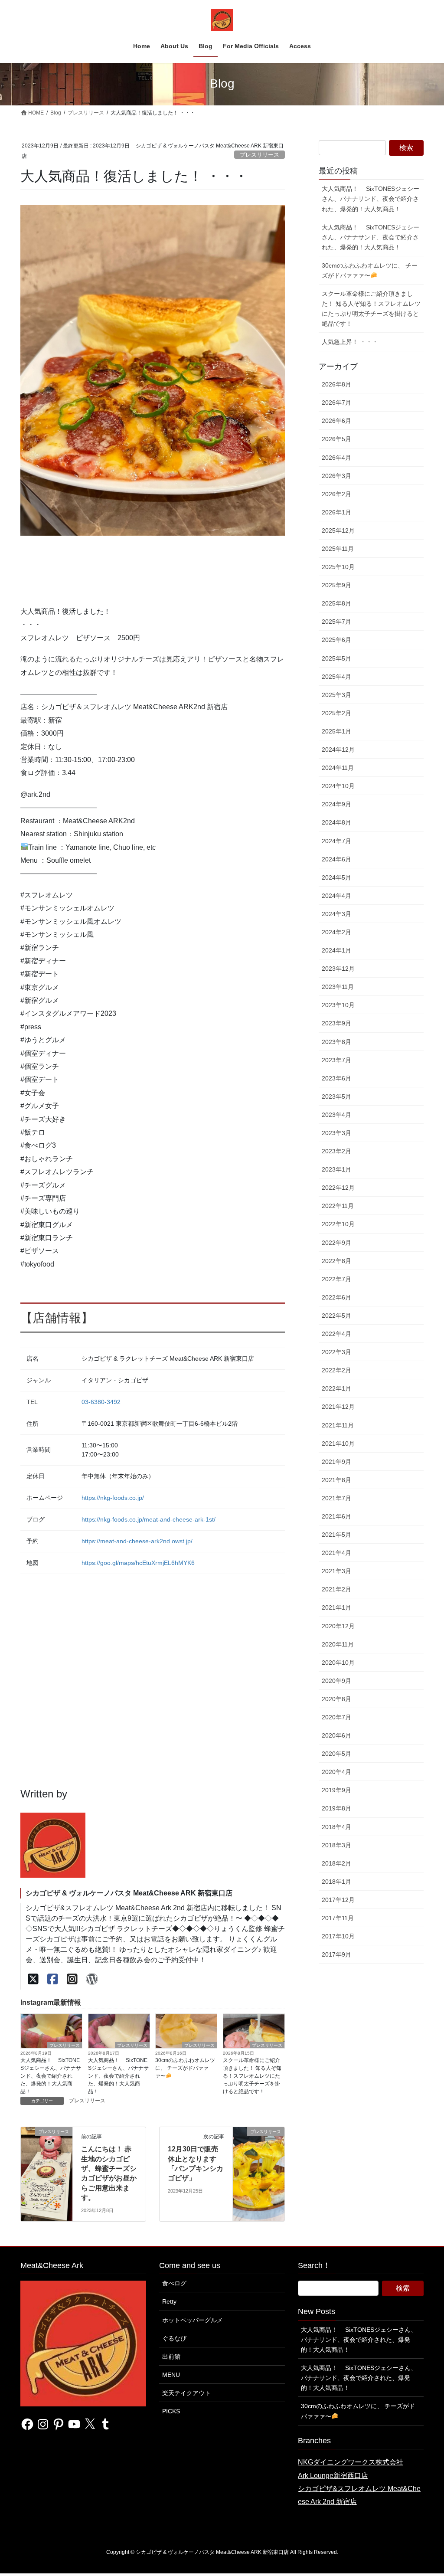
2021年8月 (336, 1480)
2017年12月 (338, 1900)
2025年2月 (336, 713)
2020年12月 (338, 1626)
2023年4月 (336, 1115)
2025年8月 (336, 603)
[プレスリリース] (47, 2159)
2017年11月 (338, 1918)
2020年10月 (338, 1663)
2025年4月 (336, 677)
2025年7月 (336, 622)
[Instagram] (72, 1979)
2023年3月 (336, 1133)
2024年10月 (338, 786)
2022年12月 (338, 1188)
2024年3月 (336, 914)
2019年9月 (336, 1790)
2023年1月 (336, 1169)
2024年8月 (336, 822)
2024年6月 (336, 859)
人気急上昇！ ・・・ (350, 342)
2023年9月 (336, 1023)
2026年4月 (336, 458)
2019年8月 (336, 1808)
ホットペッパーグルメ (193, 2320)
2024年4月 (336, 896)
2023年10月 (338, 1005)
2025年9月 (336, 585)
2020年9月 (336, 1681)
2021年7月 (336, 1498)
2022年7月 (336, 1279)
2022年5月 (336, 1316)
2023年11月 (338, 987)
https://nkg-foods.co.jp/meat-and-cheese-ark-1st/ (149, 1519)
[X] (33, 1979)
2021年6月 (336, 1516)
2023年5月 (336, 1097)
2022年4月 (336, 1334)
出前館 (171, 2357)
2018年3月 (336, 1845)
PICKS (171, 2411)
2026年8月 (336, 384)
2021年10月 (338, 1443)
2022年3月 (336, 1352)
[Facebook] (53, 1979)
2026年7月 (336, 403)
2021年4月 (336, 1553)
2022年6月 (336, 1297)
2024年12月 (338, 750)
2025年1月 (336, 731)
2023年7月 (336, 1060)
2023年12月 (338, 969)
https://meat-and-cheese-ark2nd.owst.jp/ (137, 1541)
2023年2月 (336, 1151)
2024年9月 (336, 804)
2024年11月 (338, 768)
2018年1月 (336, 1882)
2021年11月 (338, 1425)
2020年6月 (336, 1735)
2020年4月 (336, 1772)
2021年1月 (336, 1607)
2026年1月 (336, 512)
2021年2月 (336, 1589)
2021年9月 (336, 1462)
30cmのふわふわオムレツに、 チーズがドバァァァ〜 (185, 2068)
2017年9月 (336, 1954)
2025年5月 (336, 658)
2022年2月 (336, 1370)
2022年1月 (336, 1388)
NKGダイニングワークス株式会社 (351, 2462)
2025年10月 (338, 567)
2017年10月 (338, 1936)
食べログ (174, 2283)
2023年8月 (336, 1042)
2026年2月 (336, 494)
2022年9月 (336, 1243)
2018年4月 (336, 1827)
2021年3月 (336, 1571)
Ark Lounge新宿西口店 (333, 2476)
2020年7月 (336, 1717)
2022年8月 (336, 1261)
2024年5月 (336, 877)
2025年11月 (338, 549)
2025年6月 (336, 640)
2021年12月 (338, 1407)
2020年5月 (336, 1754)
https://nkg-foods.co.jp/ (113, 1498)
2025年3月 (336, 695)
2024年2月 (336, 932)
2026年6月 (336, 421)
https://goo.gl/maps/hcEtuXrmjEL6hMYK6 (138, 1563)
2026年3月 (336, 476)
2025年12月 (338, 530)
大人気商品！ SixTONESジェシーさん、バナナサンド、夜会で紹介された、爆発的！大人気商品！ (51, 2076)
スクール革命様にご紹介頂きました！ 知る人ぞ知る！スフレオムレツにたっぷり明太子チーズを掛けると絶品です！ (252, 2076)
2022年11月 (338, 1206)
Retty (169, 2301)
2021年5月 (336, 1535)
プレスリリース (260, 155)
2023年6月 (336, 1078)
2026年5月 (336, 439)
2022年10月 (338, 1224)
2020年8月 (336, 1699)
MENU (171, 2375)
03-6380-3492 (101, 1402)
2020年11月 (338, 1644)
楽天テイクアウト (186, 2393)
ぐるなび (174, 2338)
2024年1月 (336, 950)
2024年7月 (336, 841)
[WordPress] (92, 1979)
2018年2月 (336, 1863)
